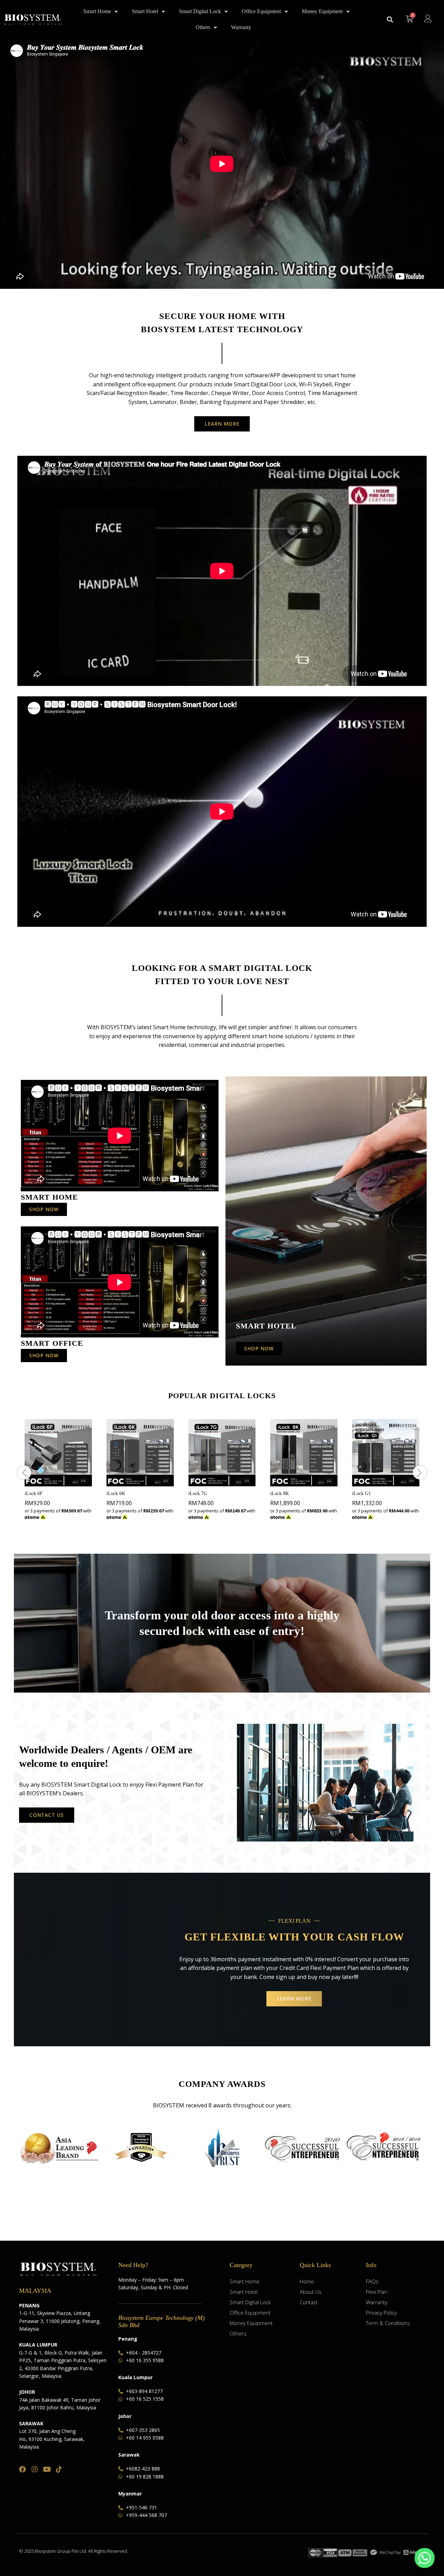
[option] (58, 1472)
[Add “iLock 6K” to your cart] (132, 1482)
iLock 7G (198, 1493)
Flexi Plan (377, 2292)
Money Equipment (322, 11)
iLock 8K (280, 1493)
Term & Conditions (388, 2323)
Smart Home (97, 11)
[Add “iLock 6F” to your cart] (50, 1482)
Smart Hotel (145, 11)
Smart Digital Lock (200, 11)
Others (203, 27)
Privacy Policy (381, 2313)
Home (307, 2281)
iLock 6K (116, 1493)
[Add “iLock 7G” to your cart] (214, 1482)
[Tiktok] (59, 2469)
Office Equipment (261, 11)
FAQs (372, 2281)
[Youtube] (47, 2469)
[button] (390, 20)
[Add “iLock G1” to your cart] (378, 1482)
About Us (311, 2292)
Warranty (241, 27)
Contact (309, 2302)
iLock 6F (34, 1493)
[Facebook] (23, 2469)
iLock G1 (361, 1493)
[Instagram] (35, 2469)
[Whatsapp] (425, 2558)
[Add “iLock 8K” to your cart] (296, 1482)
